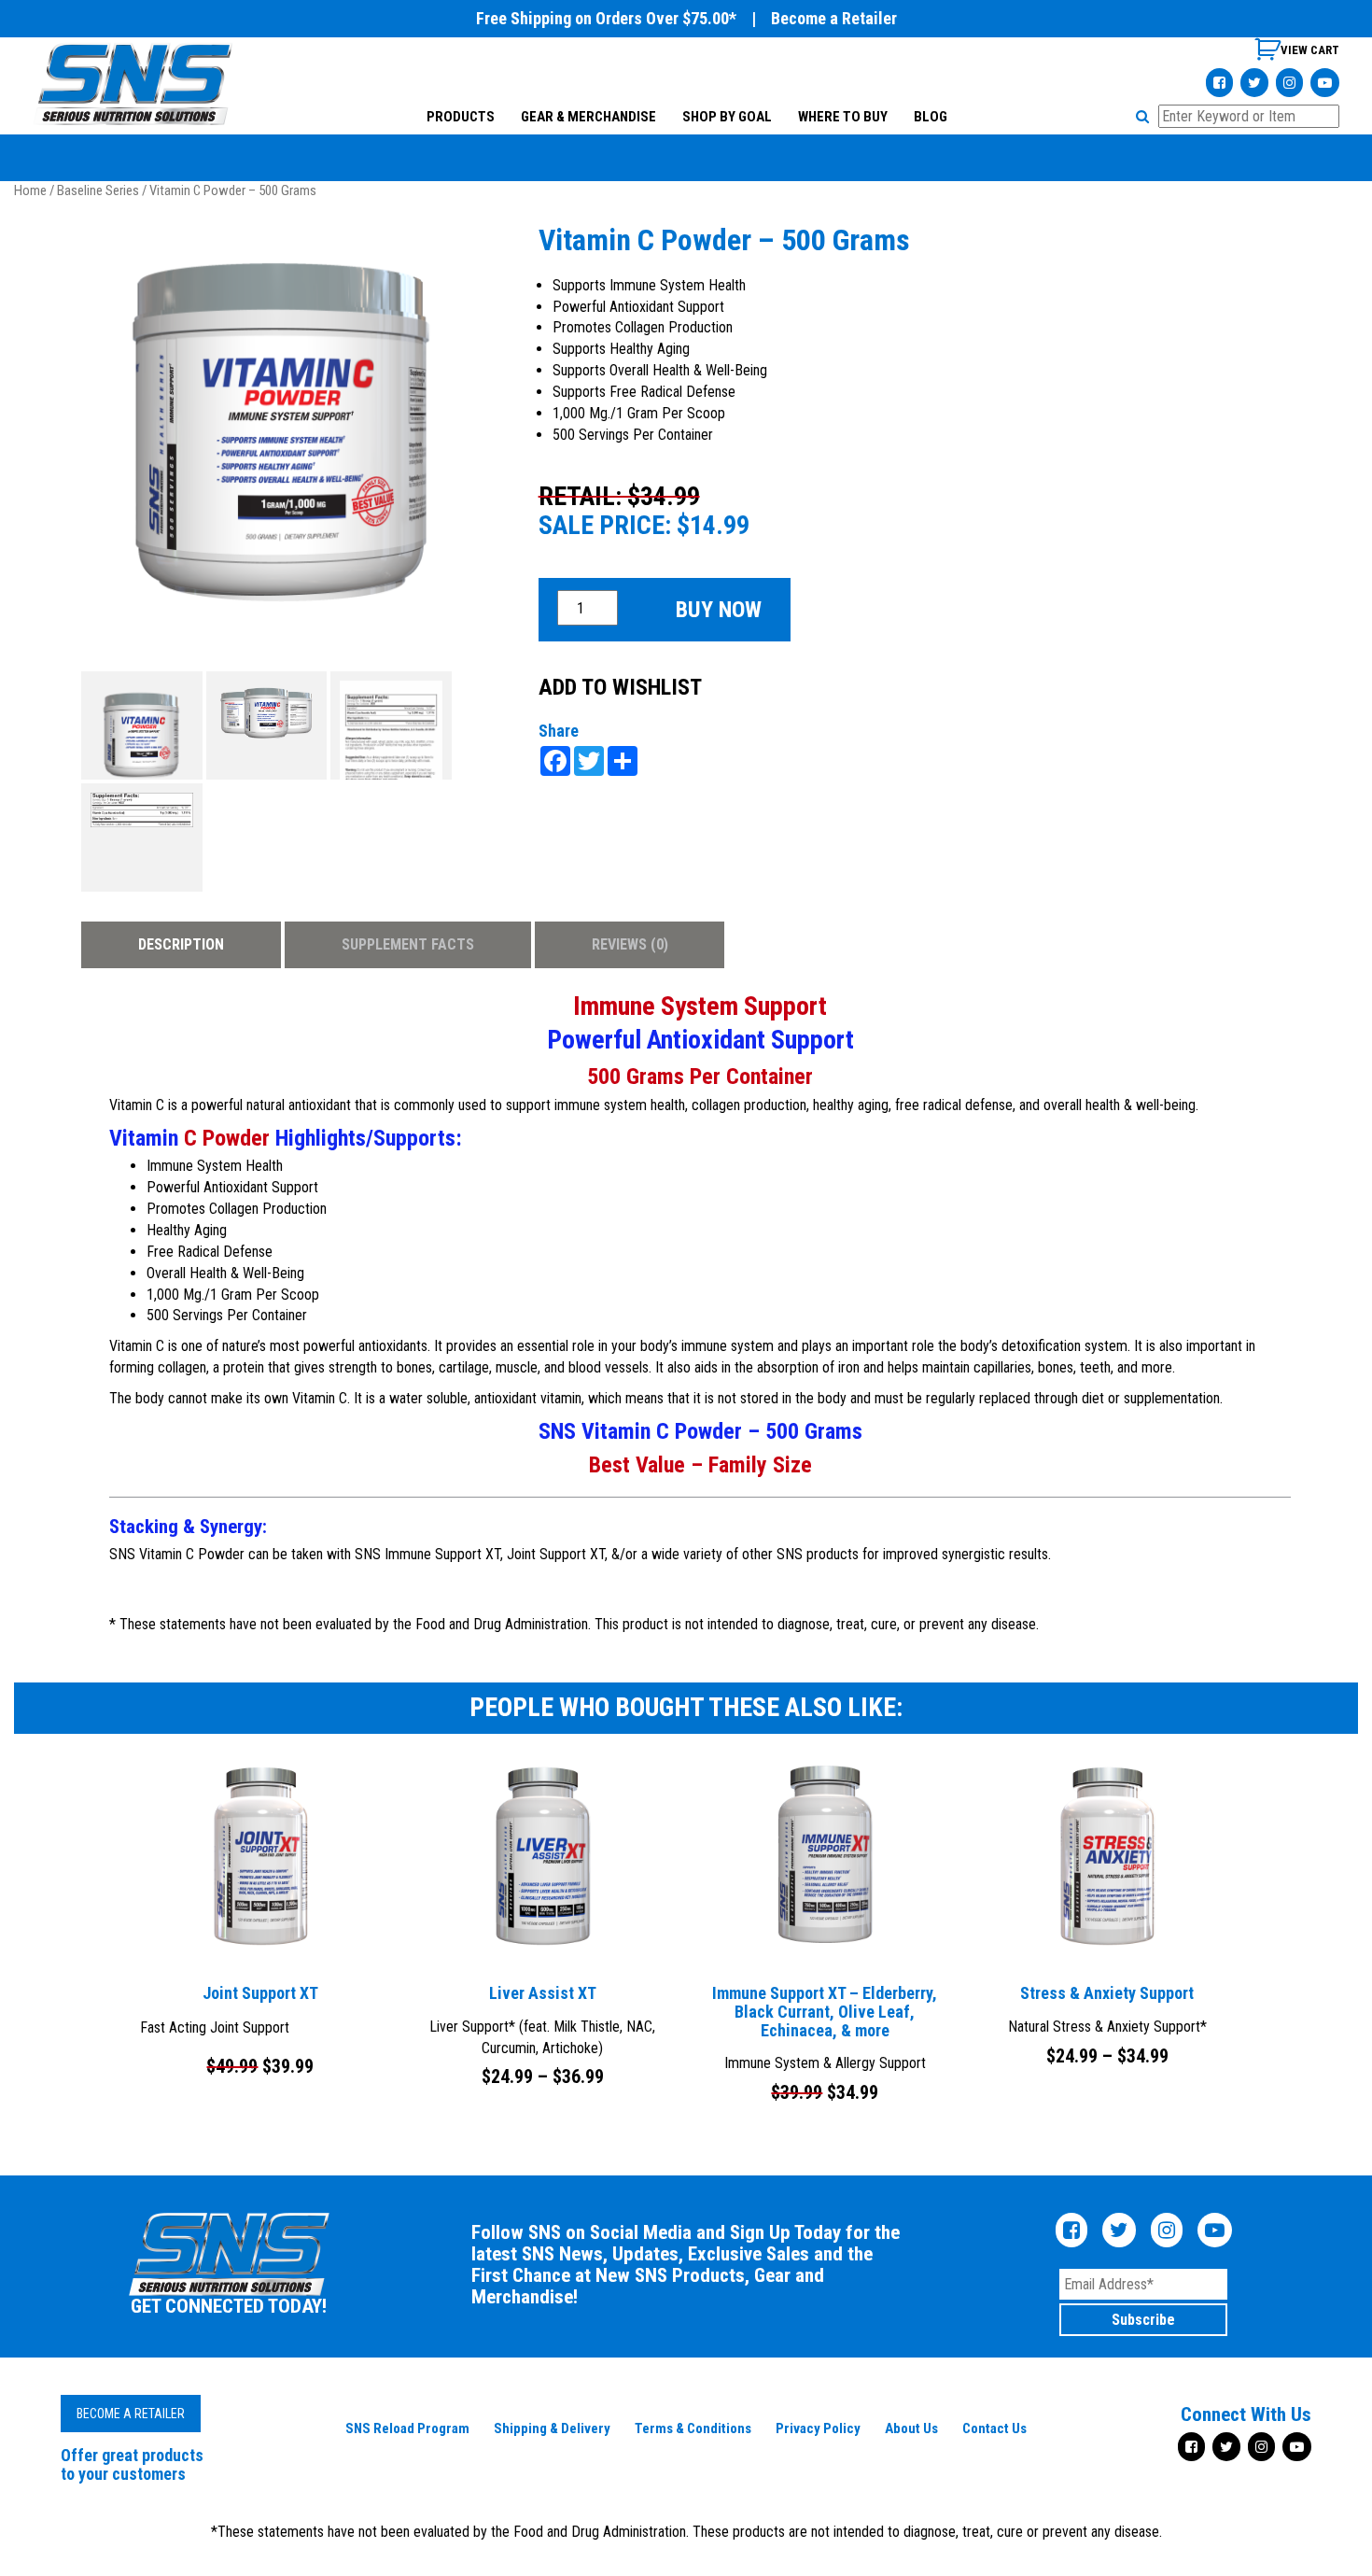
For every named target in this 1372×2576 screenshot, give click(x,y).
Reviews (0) (630, 944)
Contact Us (994, 2428)
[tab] (181, 945)
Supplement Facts (408, 944)
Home (30, 190)
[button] (1145, 116)
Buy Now (719, 610)
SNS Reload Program (407, 2428)
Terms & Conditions (693, 2428)
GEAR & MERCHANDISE (588, 117)
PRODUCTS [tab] (460, 117)
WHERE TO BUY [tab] (842, 117)
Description (181, 944)
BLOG (930, 117)
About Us (911, 2428)
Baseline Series (98, 190)
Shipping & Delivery (552, 2428)
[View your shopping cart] (1297, 56)
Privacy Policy (818, 2428)
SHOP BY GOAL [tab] (726, 117)
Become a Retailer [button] (131, 2414)
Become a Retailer (834, 18)
